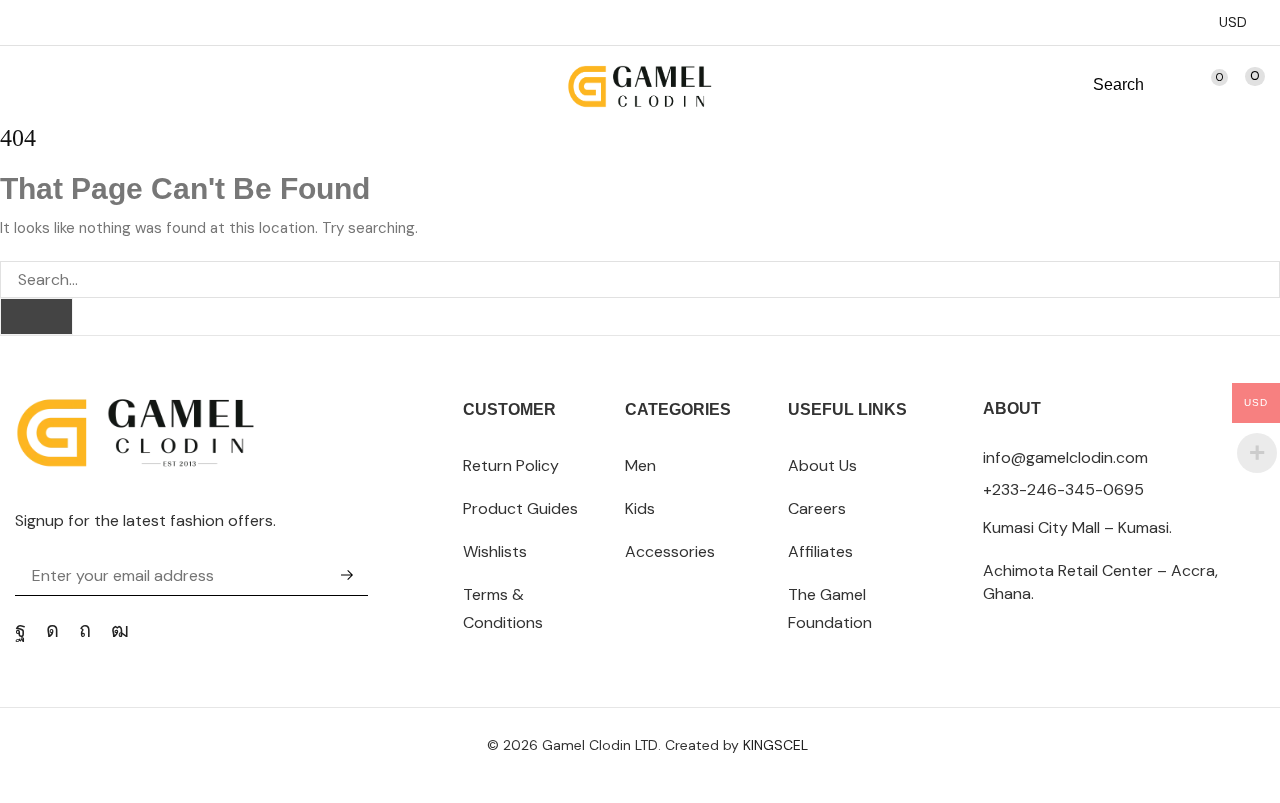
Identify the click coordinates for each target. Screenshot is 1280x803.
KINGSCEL (775, 745)
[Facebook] (20, 630)
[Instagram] (52, 630)
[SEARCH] (36, 316)
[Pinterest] (85, 630)
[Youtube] (120, 630)
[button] (24, 85)
